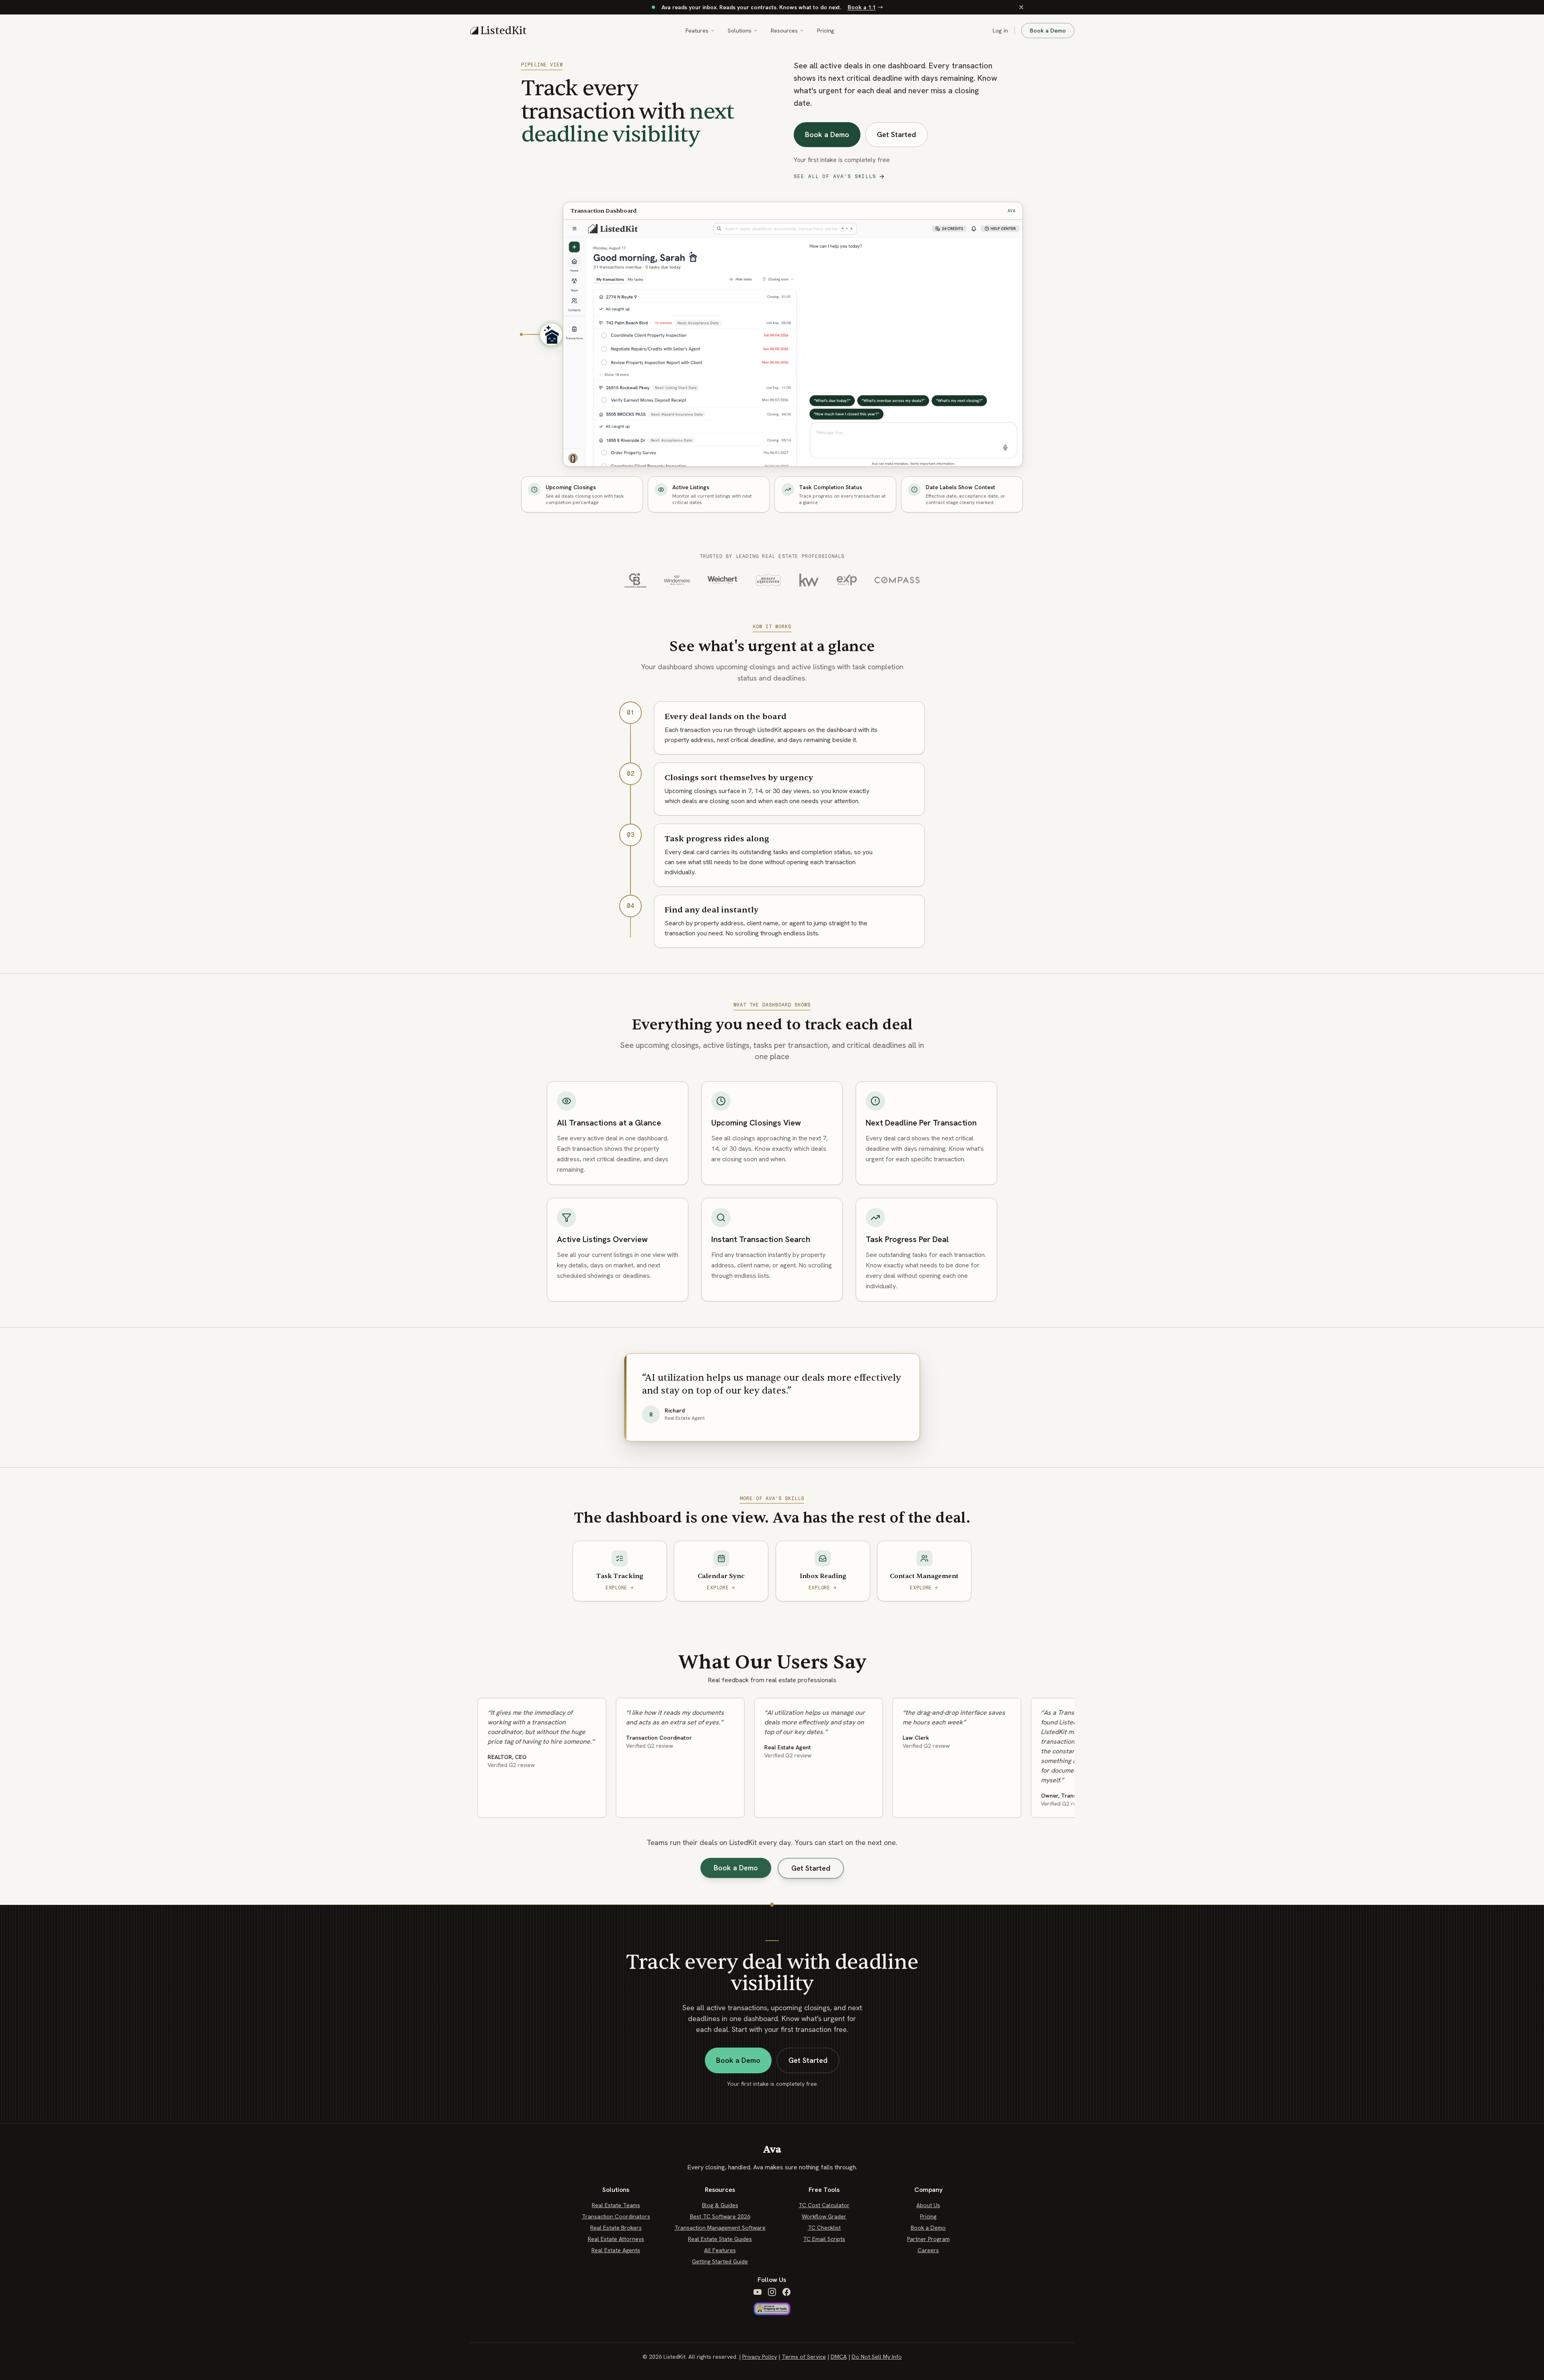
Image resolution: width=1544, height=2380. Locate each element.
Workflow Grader (824, 2216)
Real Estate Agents (616, 2250)
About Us (928, 2205)
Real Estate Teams (616, 2205)
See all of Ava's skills (835, 176)
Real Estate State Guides (720, 2239)
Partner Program (928, 2239)
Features (697, 31)
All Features (720, 2250)
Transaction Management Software (720, 2228)
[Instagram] (772, 2292)
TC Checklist (824, 2228)
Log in (1000, 31)
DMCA (839, 2357)
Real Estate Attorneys (616, 2239)
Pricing (826, 31)
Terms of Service (804, 2357)
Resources (784, 31)
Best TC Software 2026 (720, 2216)
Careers (928, 2250)
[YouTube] (758, 2292)
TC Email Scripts (824, 2239)
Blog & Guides (720, 2205)
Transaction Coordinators (616, 2216)
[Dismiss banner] (1021, 7)
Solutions (740, 31)
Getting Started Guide (720, 2261)
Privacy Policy (760, 2357)
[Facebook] (786, 2292)
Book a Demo (1048, 31)
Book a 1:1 (862, 7)
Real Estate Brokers (616, 2228)
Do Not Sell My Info (877, 2357)
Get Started (896, 134)
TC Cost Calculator (824, 2205)
